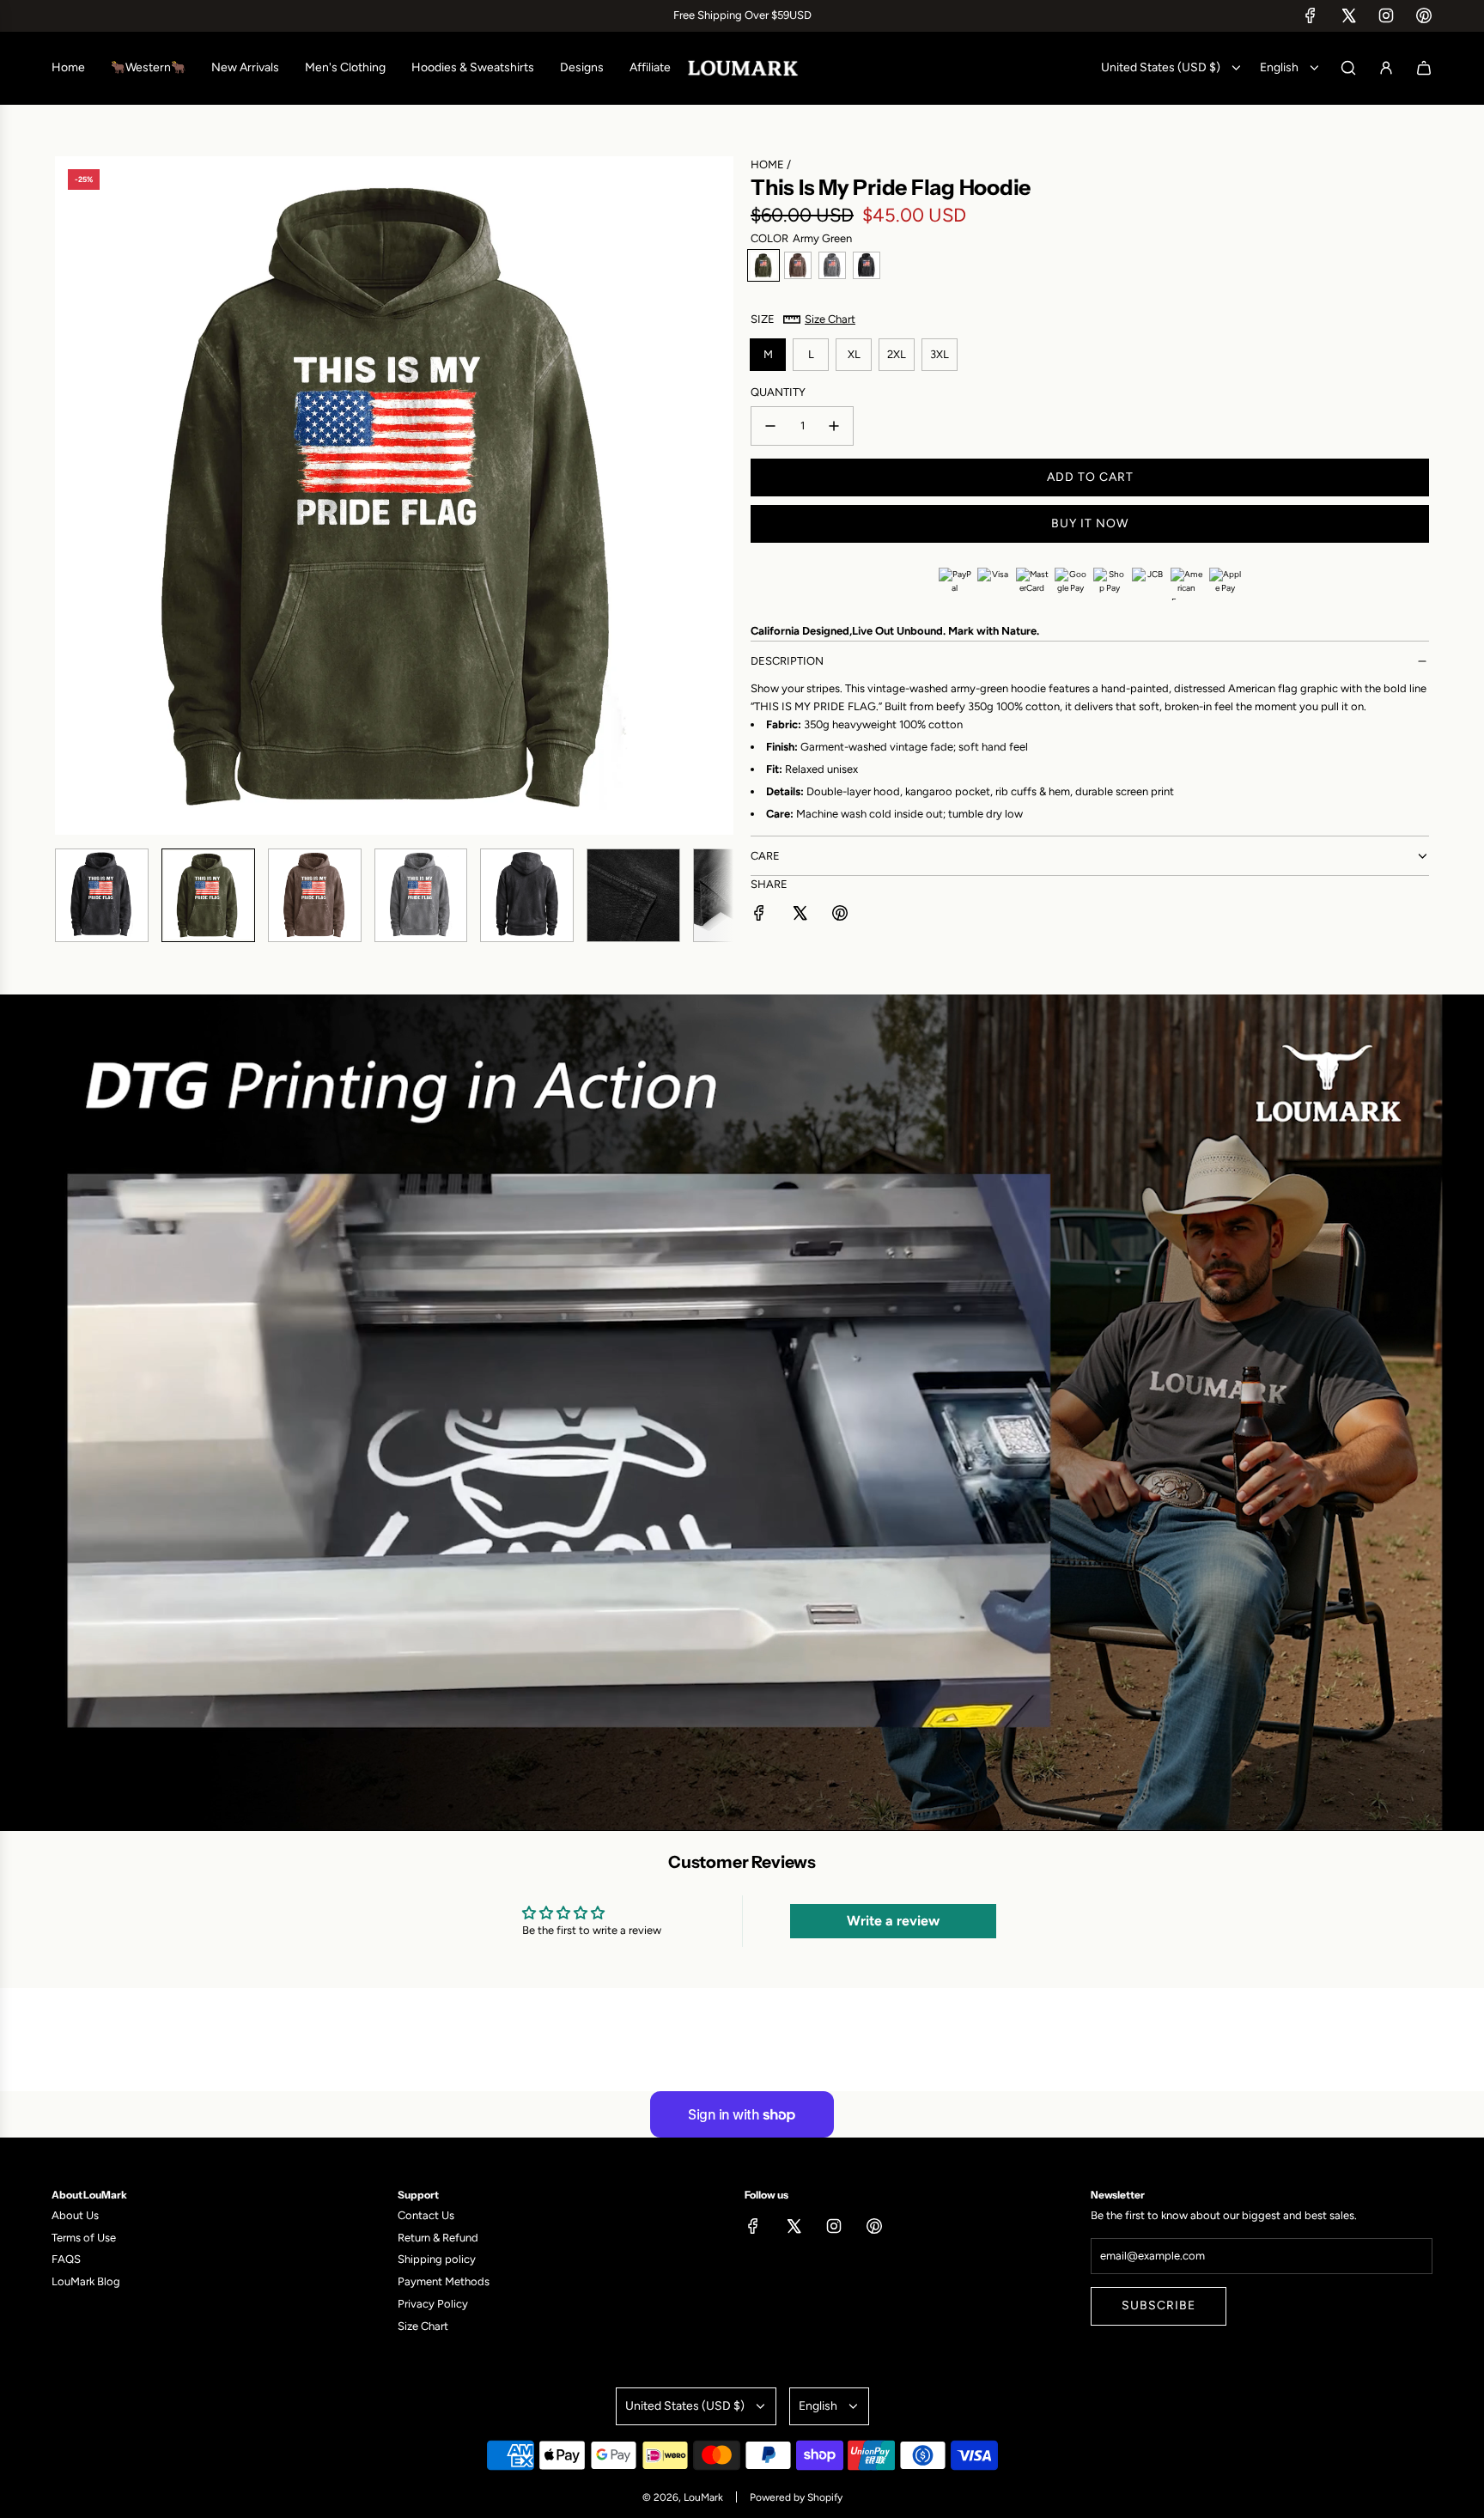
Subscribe (1159, 2305)
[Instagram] (1386, 15)
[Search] (1348, 68)
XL (854, 354)
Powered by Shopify (796, 2497)
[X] (1348, 15)
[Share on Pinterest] (840, 916)
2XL (897, 354)
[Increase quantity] (834, 426)
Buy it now (1090, 523)
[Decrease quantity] (770, 426)
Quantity (778, 392)
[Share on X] (800, 916)
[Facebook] (1311, 15)
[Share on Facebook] (759, 916)
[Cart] (1424, 68)
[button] (69, 496)
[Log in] (1386, 68)
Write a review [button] (893, 1921)
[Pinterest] (1424, 15)
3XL (940, 354)
